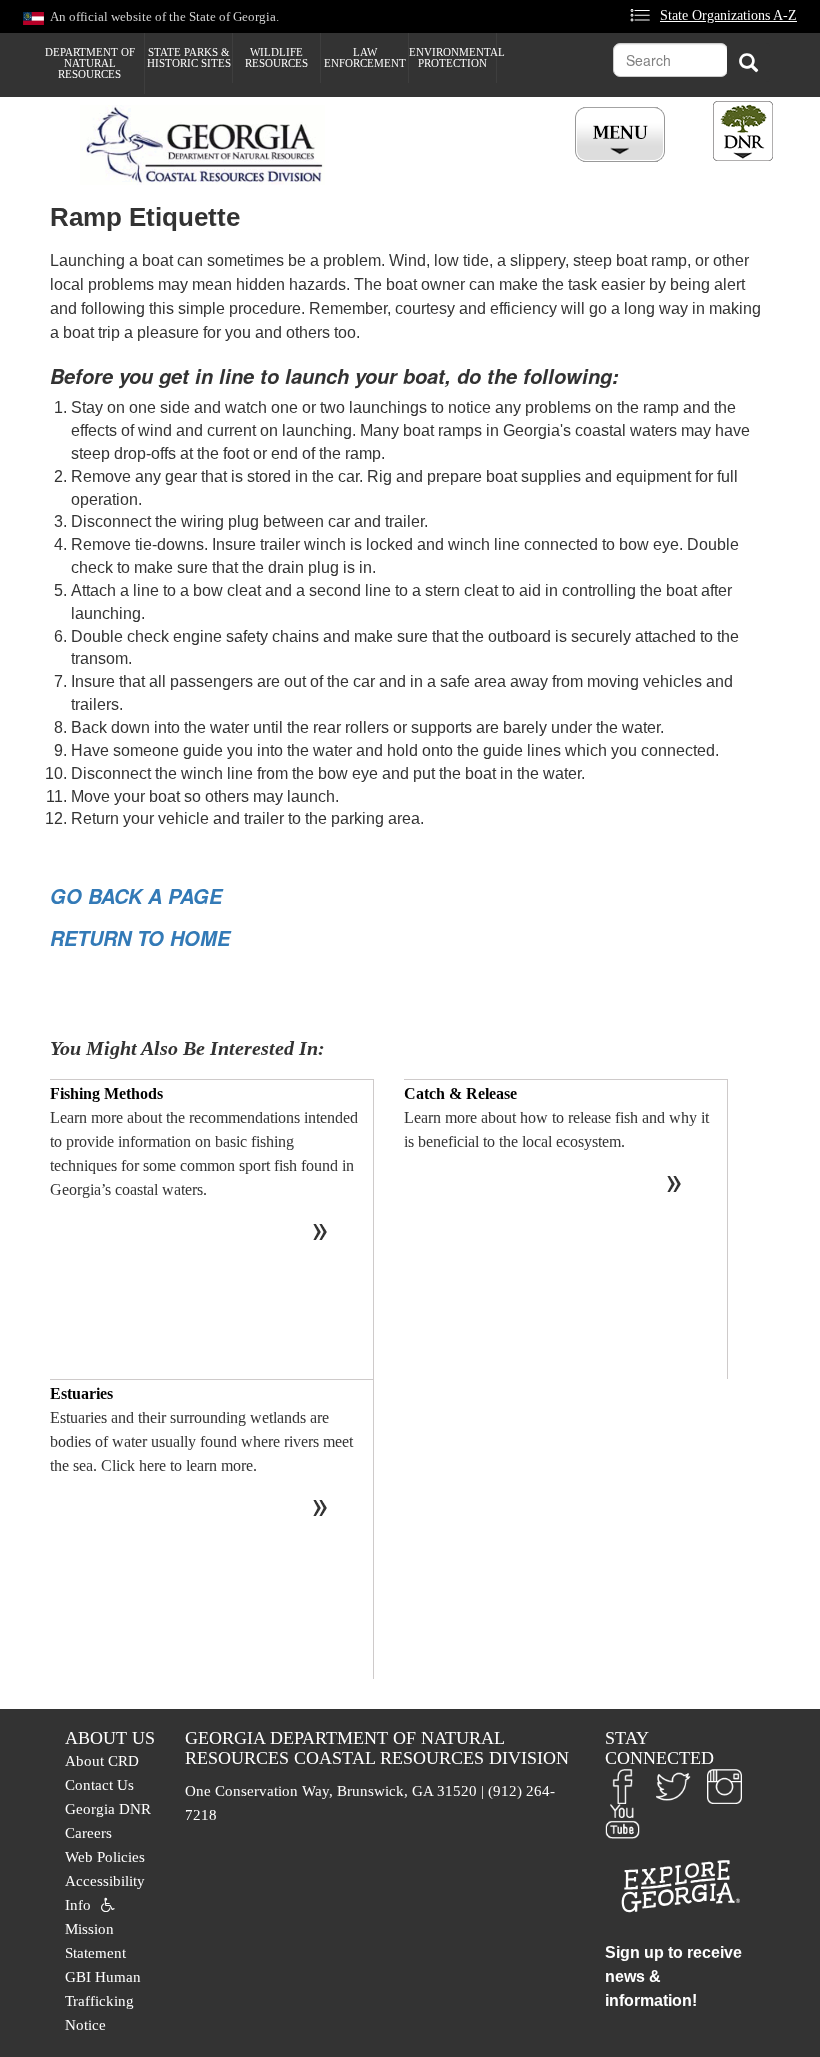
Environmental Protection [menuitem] (452, 57)
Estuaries (81, 1393)
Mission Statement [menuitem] (95, 1941)
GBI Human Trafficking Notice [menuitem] (103, 2001)
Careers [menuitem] (88, 1833)
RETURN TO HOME (140, 938)
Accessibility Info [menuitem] (105, 1893)
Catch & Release (460, 1093)
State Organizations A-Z (728, 15)
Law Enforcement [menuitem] (365, 57)
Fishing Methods (106, 1093)
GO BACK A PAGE (136, 896)
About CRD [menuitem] (102, 1761)
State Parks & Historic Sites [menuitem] (189, 57)
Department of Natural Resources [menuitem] (90, 63)
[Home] (210, 145)
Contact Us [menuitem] (99, 1785)
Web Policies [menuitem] (105, 1857)
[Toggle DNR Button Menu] (743, 131)
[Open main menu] (623, 135)
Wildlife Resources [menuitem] (276, 57)
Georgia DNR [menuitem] (108, 1809)
